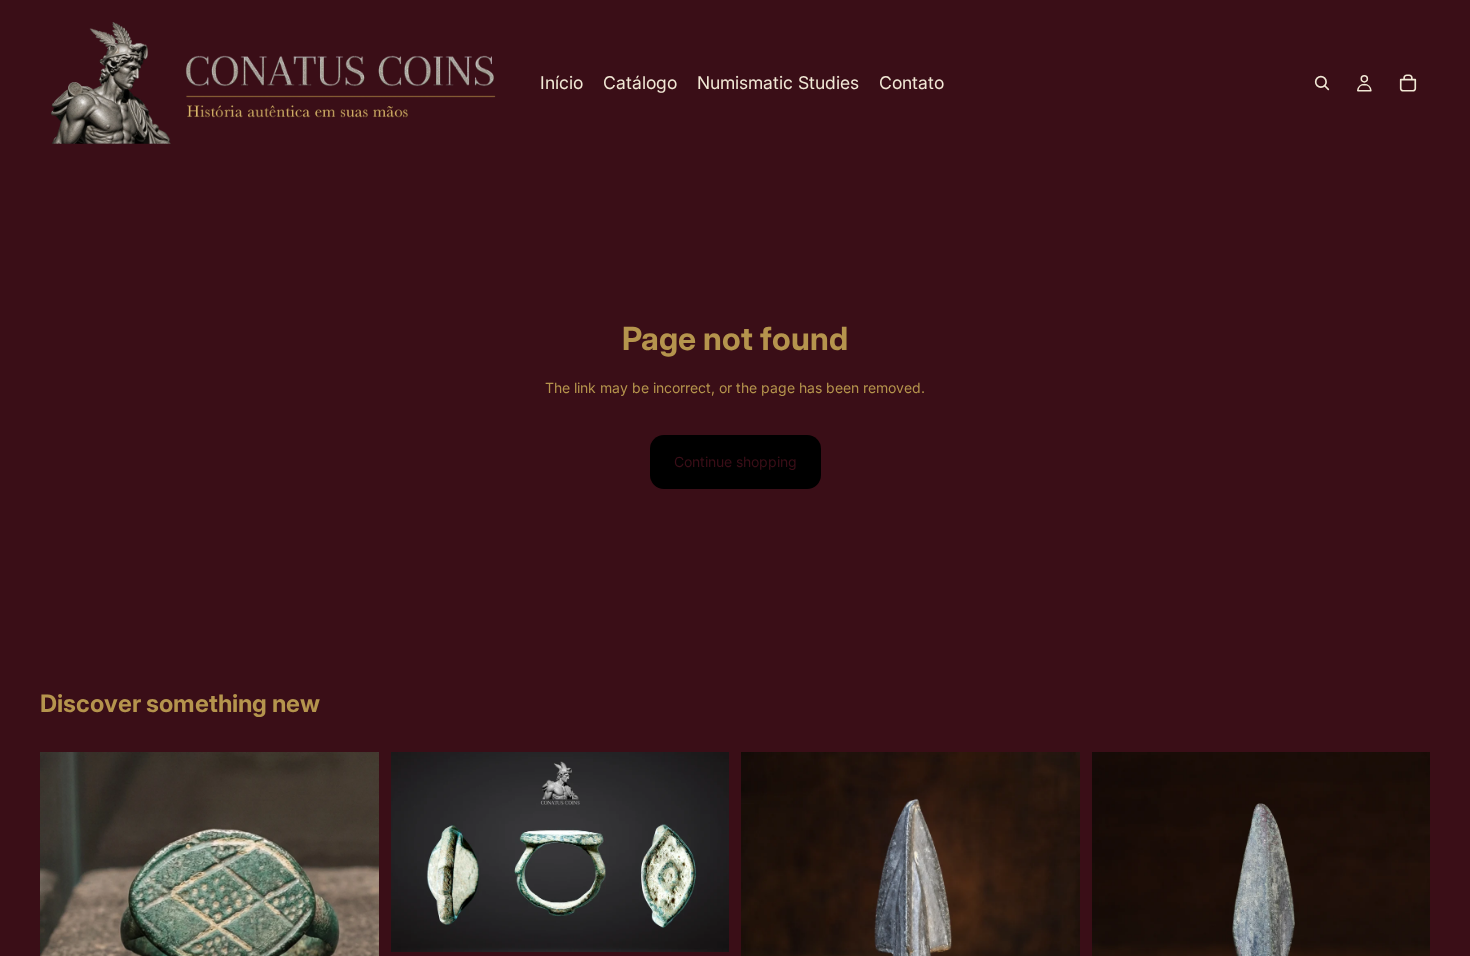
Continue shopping (735, 461)
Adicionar (715, 920)
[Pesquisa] (1322, 83)
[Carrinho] (1408, 83)
